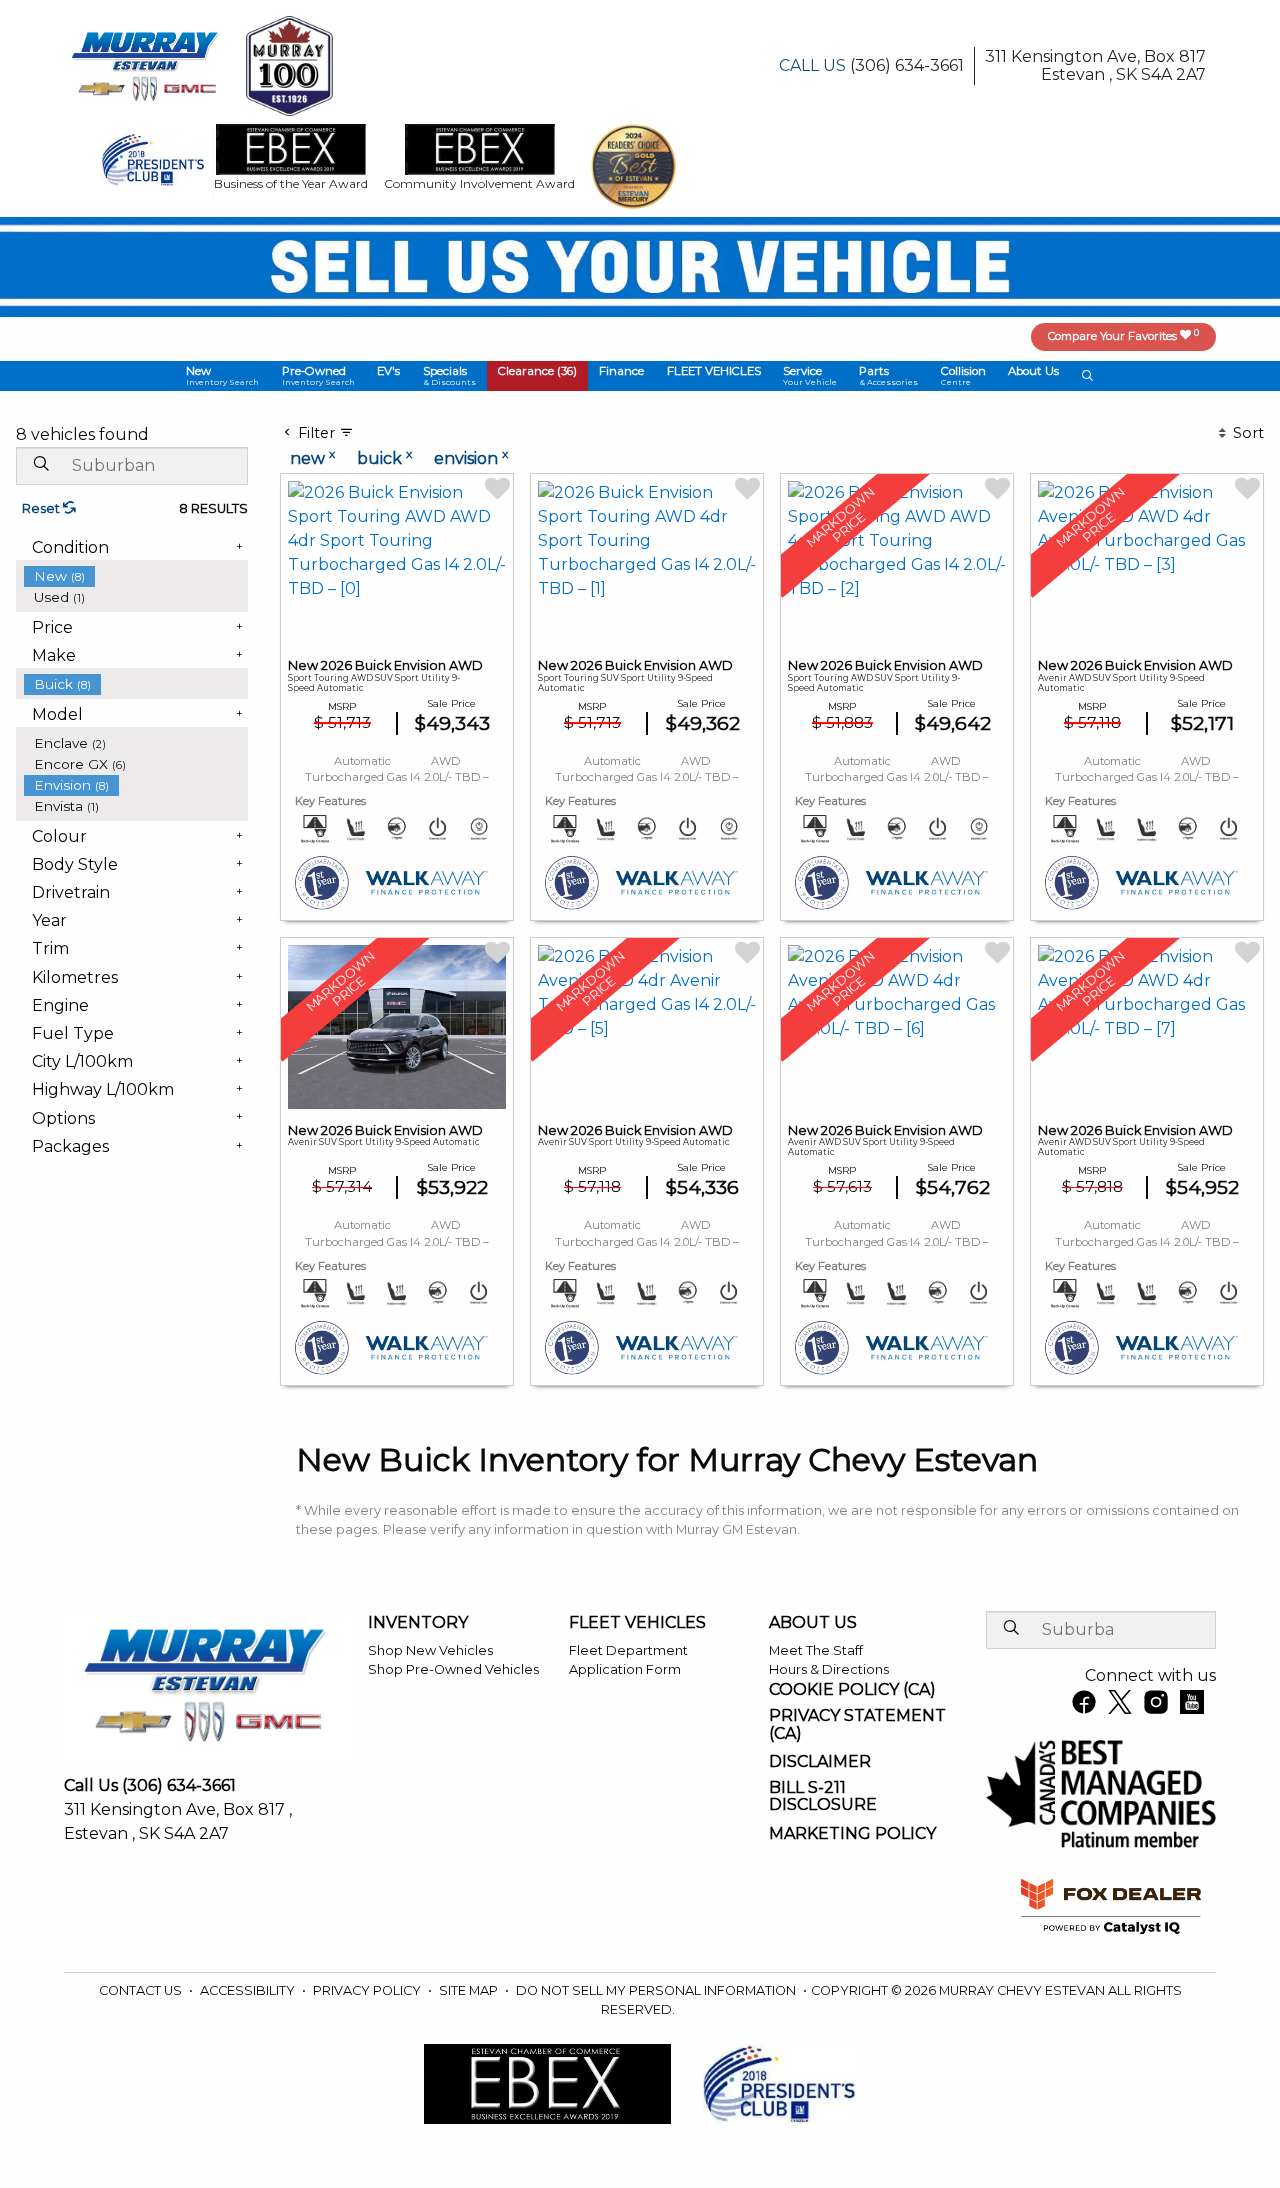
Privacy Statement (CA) (857, 1724)
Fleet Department (628, 1650)
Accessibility (249, 1990)
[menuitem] (136, 576)
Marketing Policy (852, 1834)
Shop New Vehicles (430, 1650)
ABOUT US (813, 1623)
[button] (222, 376)
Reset (42, 508)
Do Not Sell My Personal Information (657, 1990)
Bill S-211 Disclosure (823, 1796)
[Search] (41, 465)
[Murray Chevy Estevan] (147, 64)
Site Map (470, 1990)
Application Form (625, 1669)
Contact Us (142, 1990)
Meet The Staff (816, 1650)
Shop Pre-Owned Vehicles (453, 1669)
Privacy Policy (368, 1990)
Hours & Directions (829, 1669)
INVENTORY (418, 1623)
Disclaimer (820, 1762)
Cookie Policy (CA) (852, 1690)
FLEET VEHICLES (637, 1623)
